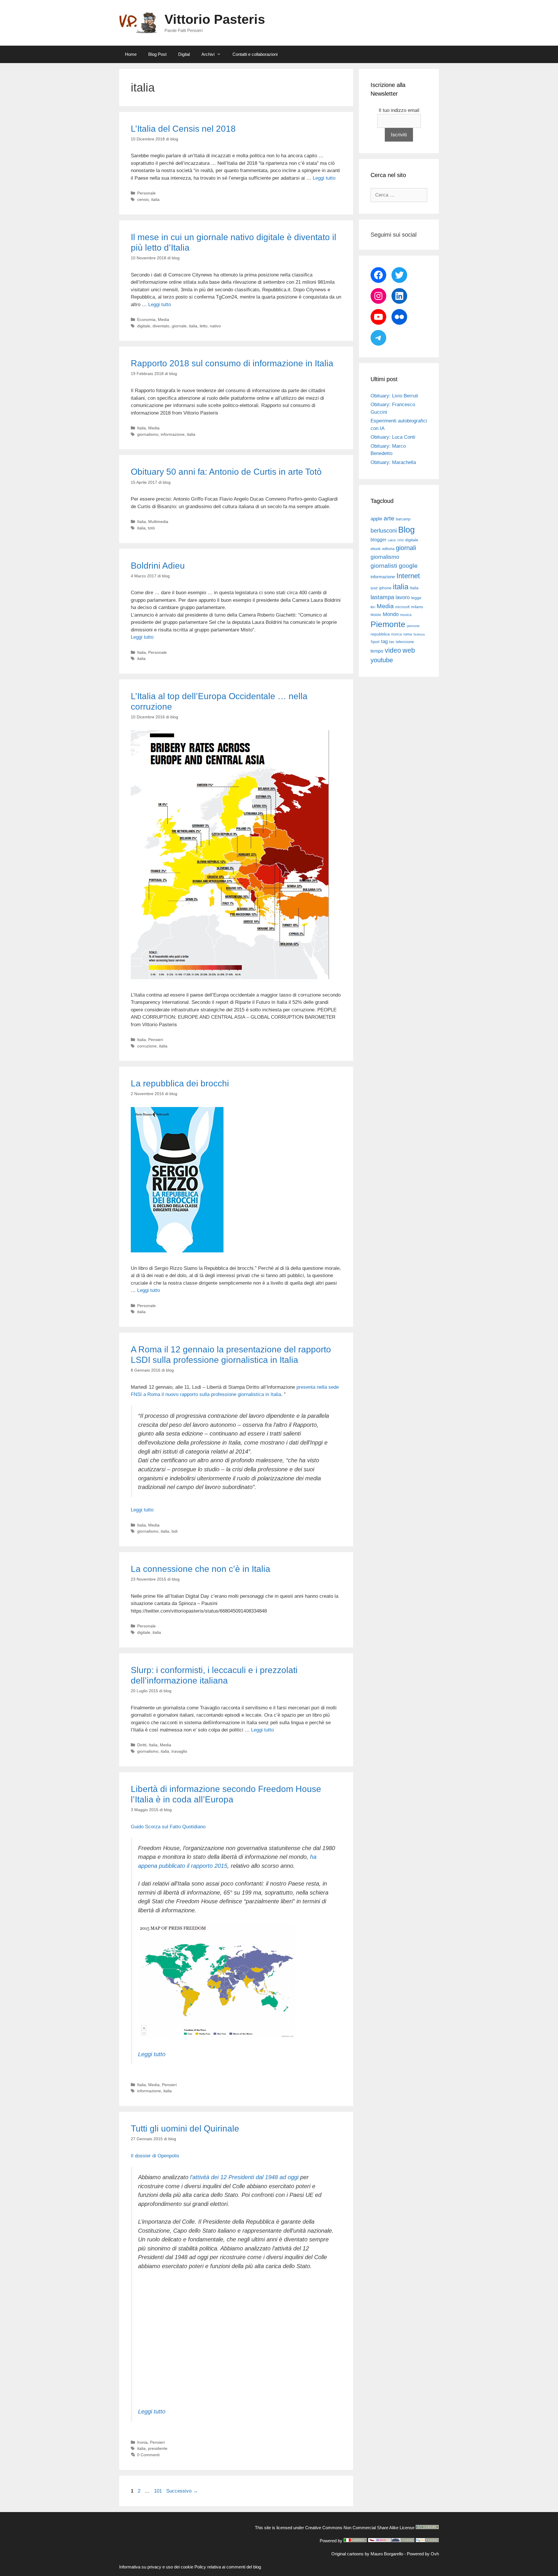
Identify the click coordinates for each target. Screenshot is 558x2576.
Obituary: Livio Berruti (394, 396)
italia (155, 199)
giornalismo (148, 434)
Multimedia (158, 522)
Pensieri (156, 1040)
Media (163, 319)
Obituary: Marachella (393, 462)
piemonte (413, 626)
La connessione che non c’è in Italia (201, 1569)
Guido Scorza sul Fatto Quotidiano (168, 1827)
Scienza (419, 634)
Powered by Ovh (423, 2554)
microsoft (402, 607)
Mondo (391, 614)
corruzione (147, 1046)
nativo (215, 326)
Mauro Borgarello (387, 2554)
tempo (377, 651)
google (408, 566)
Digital (184, 54)
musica (406, 615)
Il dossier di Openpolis (155, 2156)
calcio (392, 540)
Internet (408, 576)
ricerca (397, 634)
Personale (146, 193)
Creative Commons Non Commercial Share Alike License (360, 2528)
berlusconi (384, 531)
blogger (378, 540)
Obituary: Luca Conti (393, 437)
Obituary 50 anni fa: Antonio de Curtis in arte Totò (226, 472)
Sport (375, 642)
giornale (179, 326)
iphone (385, 588)
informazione (173, 434)
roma (408, 634)
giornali (406, 548)
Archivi (208, 54)
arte (389, 518)
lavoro (403, 597)
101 (159, 2491)
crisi (400, 540)
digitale (144, 326)
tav (392, 642)
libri (373, 607)
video (393, 650)
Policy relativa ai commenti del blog (228, 2567)
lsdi (175, 1531)
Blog (406, 530)
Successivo (182, 2491)
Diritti (142, 1745)
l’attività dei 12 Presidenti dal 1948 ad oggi (244, 2177)
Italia (142, 428)
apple (376, 519)
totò (151, 528)
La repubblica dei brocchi (180, 1083)
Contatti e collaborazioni (255, 54)
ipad (374, 588)
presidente (158, 2448)
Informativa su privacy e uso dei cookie (156, 2567)
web (409, 650)
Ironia (142, 2442)
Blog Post (157, 54)
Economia (146, 319)
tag (384, 641)
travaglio (179, 1751)
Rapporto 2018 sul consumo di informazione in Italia (232, 363)
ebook (376, 549)
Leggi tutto (324, 178)
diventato (161, 326)
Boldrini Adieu (158, 566)
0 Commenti (148, 2455)
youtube (382, 660)
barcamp (403, 519)
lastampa (382, 597)
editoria (388, 549)
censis (143, 199)
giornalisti (384, 566)
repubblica (380, 634)
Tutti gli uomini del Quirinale (185, 2128)
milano (417, 607)
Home (131, 54)
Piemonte (388, 624)
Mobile (376, 615)
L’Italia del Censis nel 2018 (183, 129)
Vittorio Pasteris (215, 19)
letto (204, 326)
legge (416, 598)
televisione (405, 642)
